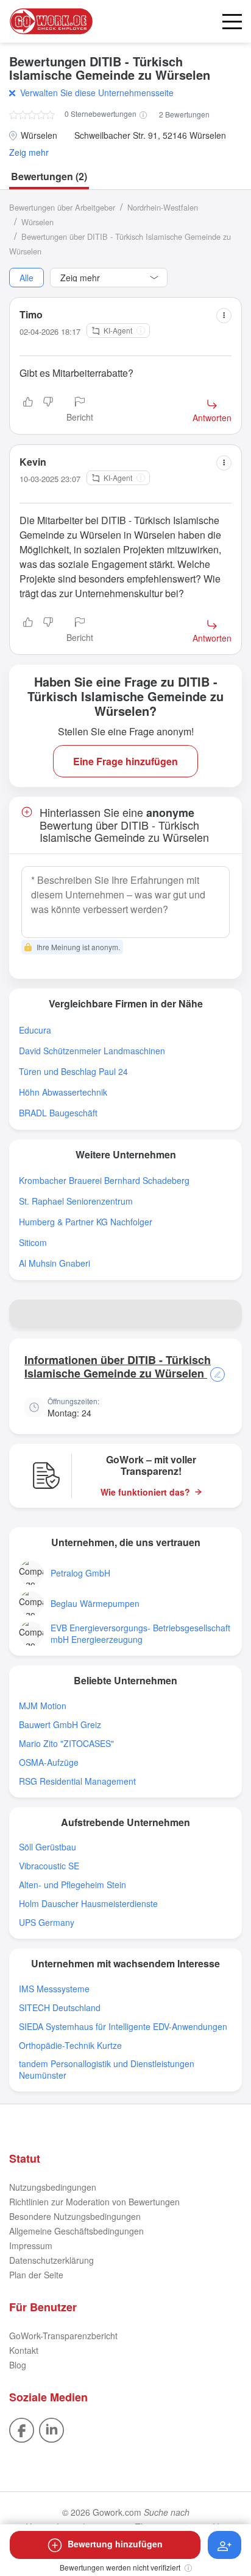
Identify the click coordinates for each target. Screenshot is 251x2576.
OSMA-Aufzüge (49, 1762)
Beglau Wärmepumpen (95, 1604)
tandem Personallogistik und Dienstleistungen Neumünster (107, 2070)
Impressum (31, 2245)
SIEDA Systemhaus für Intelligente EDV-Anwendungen (123, 2027)
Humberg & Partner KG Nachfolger (86, 1222)
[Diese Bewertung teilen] (224, 316)
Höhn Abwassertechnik (63, 1092)
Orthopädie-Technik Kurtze (70, 2046)
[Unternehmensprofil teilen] (227, 1314)
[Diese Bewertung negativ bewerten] (48, 410)
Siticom (33, 1243)
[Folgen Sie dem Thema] (224, 2545)
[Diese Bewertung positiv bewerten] (28, 410)
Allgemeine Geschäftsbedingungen (76, 2231)
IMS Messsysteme (54, 1989)
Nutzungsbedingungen (53, 2187)
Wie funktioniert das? (145, 1492)
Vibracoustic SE (49, 1866)
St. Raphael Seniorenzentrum (76, 1201)
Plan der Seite (36, 2275)
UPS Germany (47, 1923)
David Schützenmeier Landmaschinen (92, 1051)
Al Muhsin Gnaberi (55, 1263)
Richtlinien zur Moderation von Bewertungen (94, 2202)
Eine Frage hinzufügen (125, 761)
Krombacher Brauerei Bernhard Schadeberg (104, 1181)
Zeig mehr (29, 152)
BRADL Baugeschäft (58, 1113)
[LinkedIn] (51, 2429)
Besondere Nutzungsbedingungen (75, 2216)
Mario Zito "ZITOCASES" (66, 1744)
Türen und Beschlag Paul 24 (73, 1072)
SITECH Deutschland (60, 2008)
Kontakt (24, 2350)
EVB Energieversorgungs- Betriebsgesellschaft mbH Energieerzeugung (140, 1634)
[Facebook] (22, 2429)
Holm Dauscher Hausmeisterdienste (88, 1904)
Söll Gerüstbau (48, 1847)
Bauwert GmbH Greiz (60, 1725)
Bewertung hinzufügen (115, 2544)
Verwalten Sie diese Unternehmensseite (97, 93)
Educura (35, 1030)
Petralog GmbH (80, 1573)
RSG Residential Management (77, 1781)
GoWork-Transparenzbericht (63, 2336)
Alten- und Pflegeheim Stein (72, 1885)
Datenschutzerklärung (51, 2260)
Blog (18, 2365)
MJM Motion (43, 1706)
